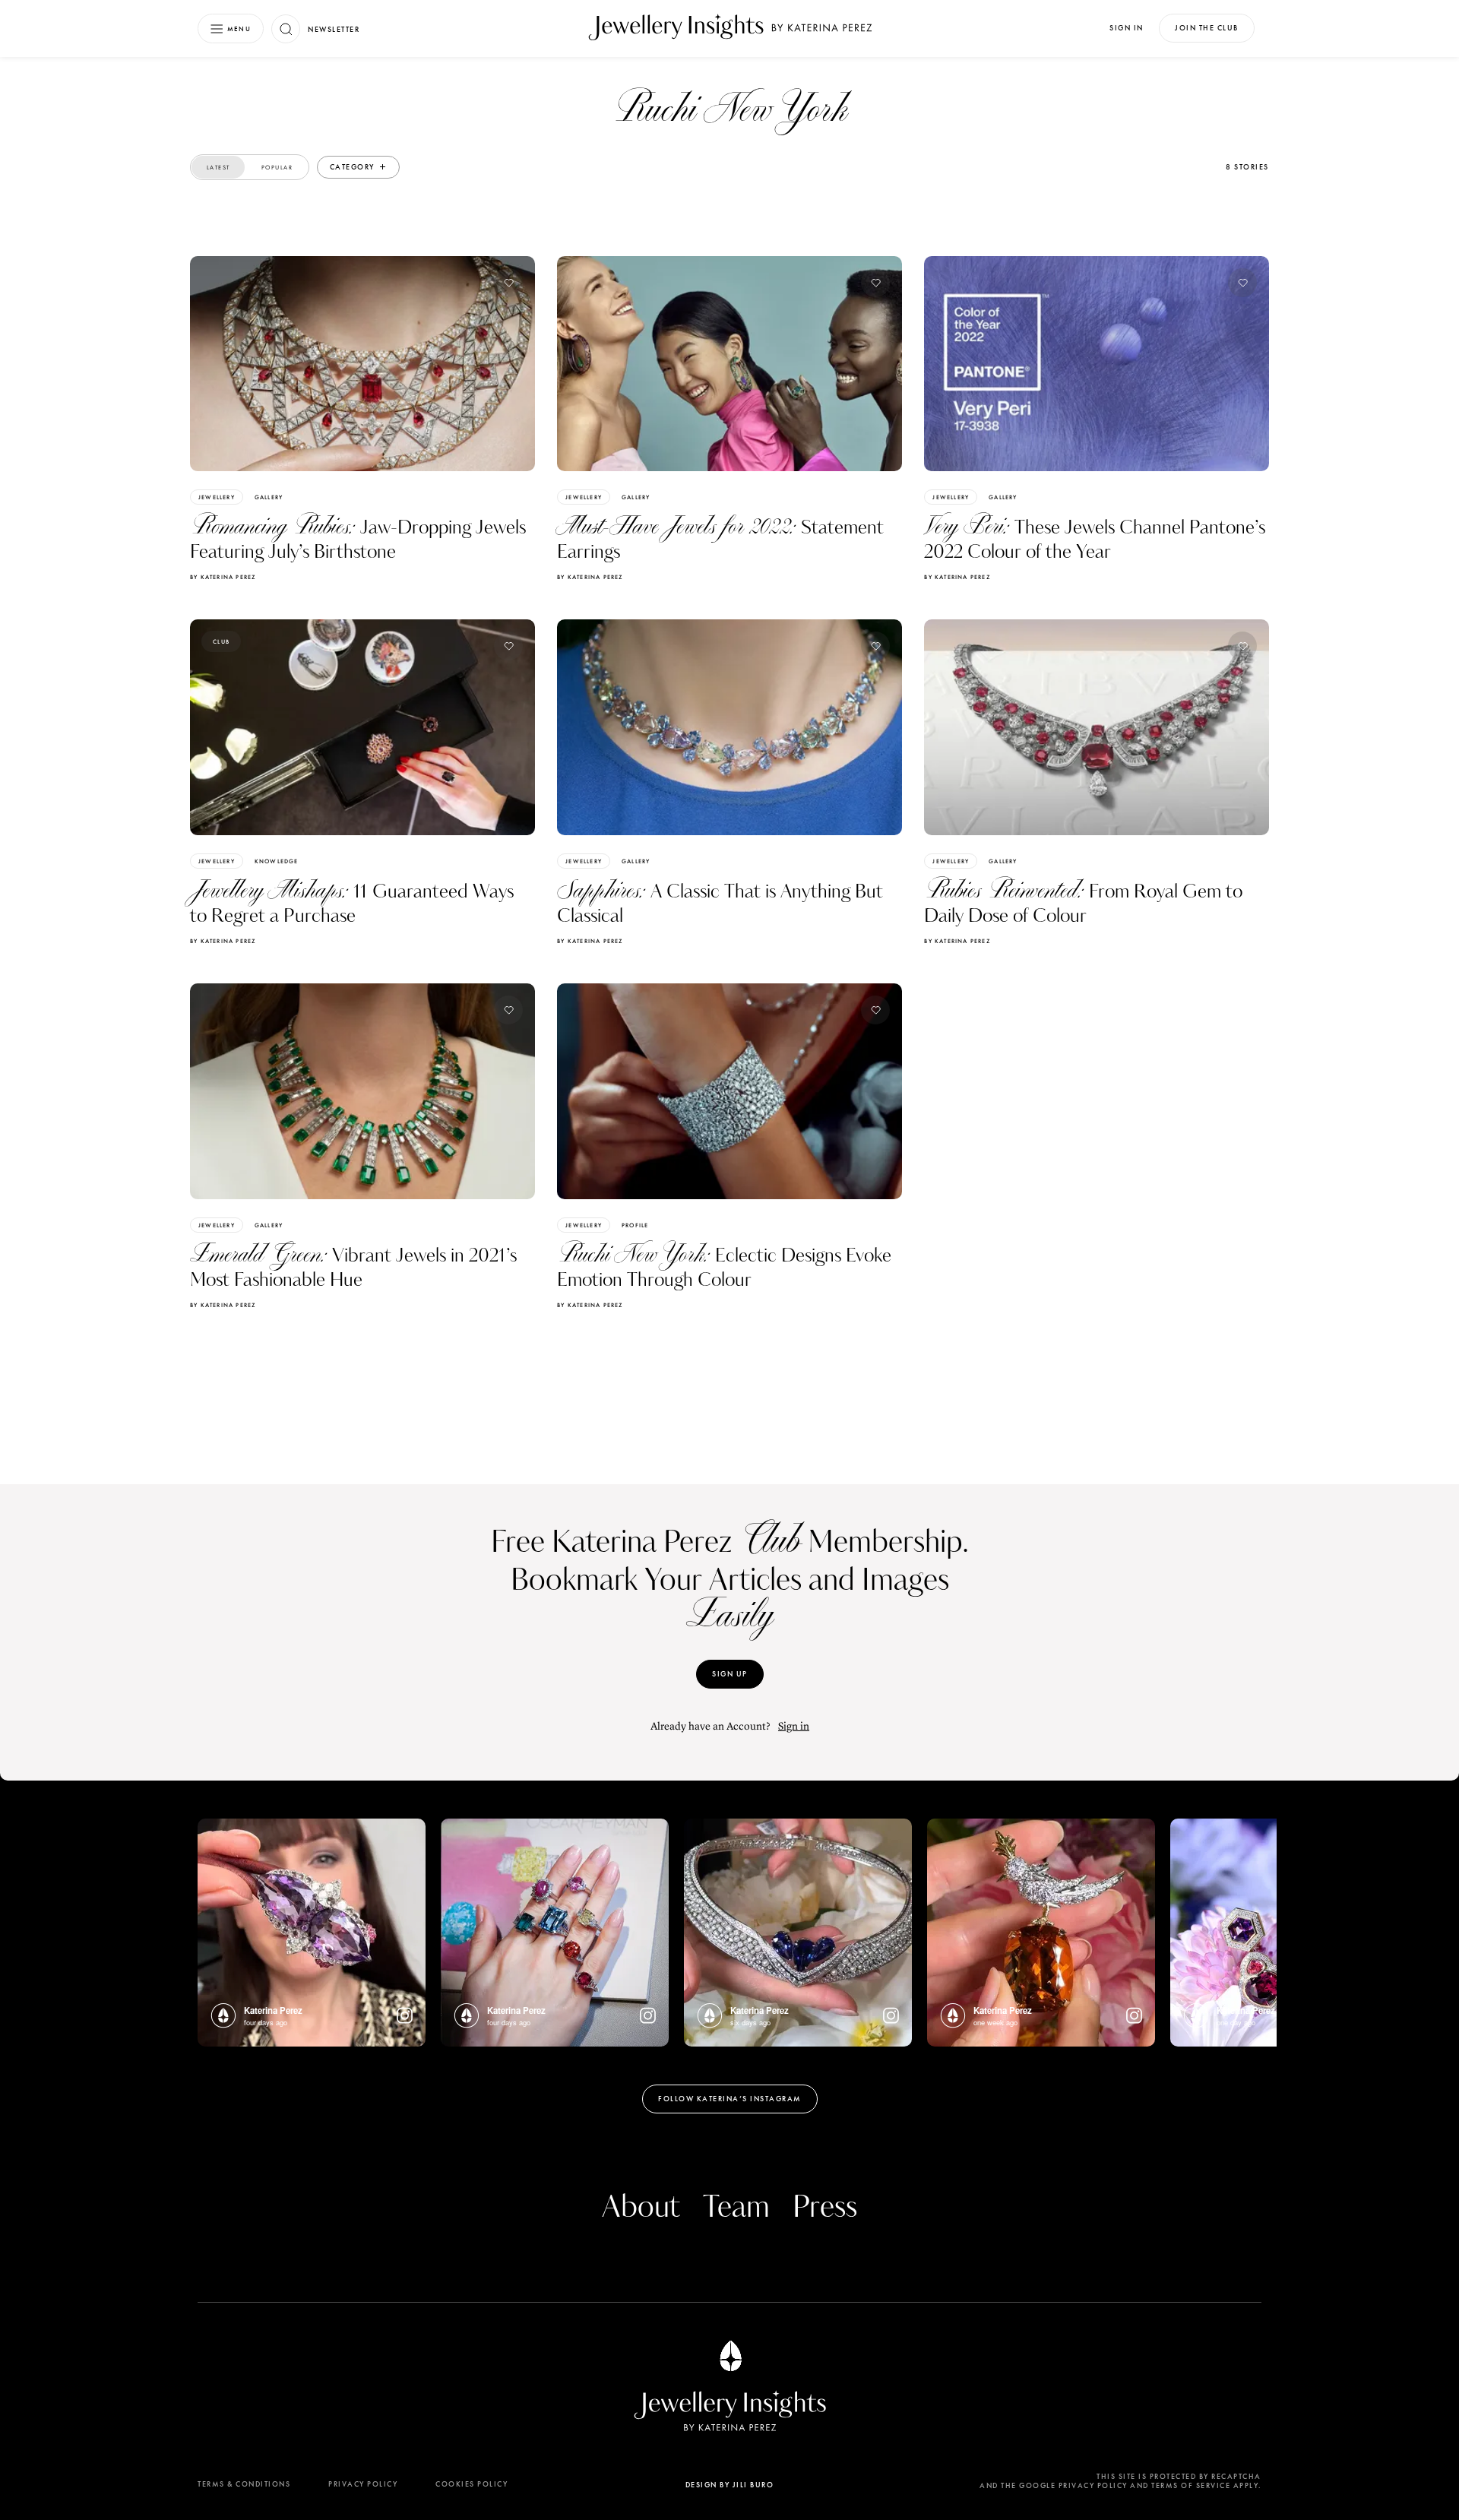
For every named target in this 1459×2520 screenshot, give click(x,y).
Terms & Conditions (244, 2484)
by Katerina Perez (223, 577)
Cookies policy (472, 2484)
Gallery (269, 497)
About (641, 2208)
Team (736, 2208)
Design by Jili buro (730, 2485)
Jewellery (217, 497)
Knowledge (277, 861)
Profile (635, 1225)
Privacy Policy (363, 2484)
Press (825, 2208)
